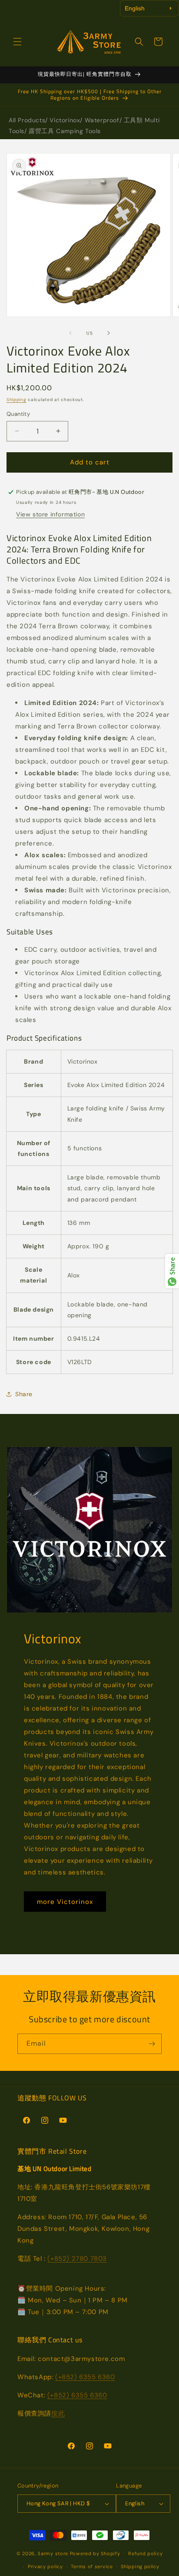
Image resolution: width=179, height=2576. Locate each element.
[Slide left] (70, 333)
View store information (50, 514)
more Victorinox (65, 1902)
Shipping (17, 400)
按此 (58, 2413)
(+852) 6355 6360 (85, 2377)
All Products (27, 120)
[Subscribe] (152, 2044)
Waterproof (102, 120)
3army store (53, 2553)
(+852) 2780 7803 (77, 2259)
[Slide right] (109, 333)
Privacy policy (45, 2566)
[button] (17, 42)
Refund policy (145, 2553)
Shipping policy (140, 2566)
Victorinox (65, 120)
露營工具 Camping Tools (65, 131)
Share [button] (24, 1394)
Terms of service (92, 2566)
